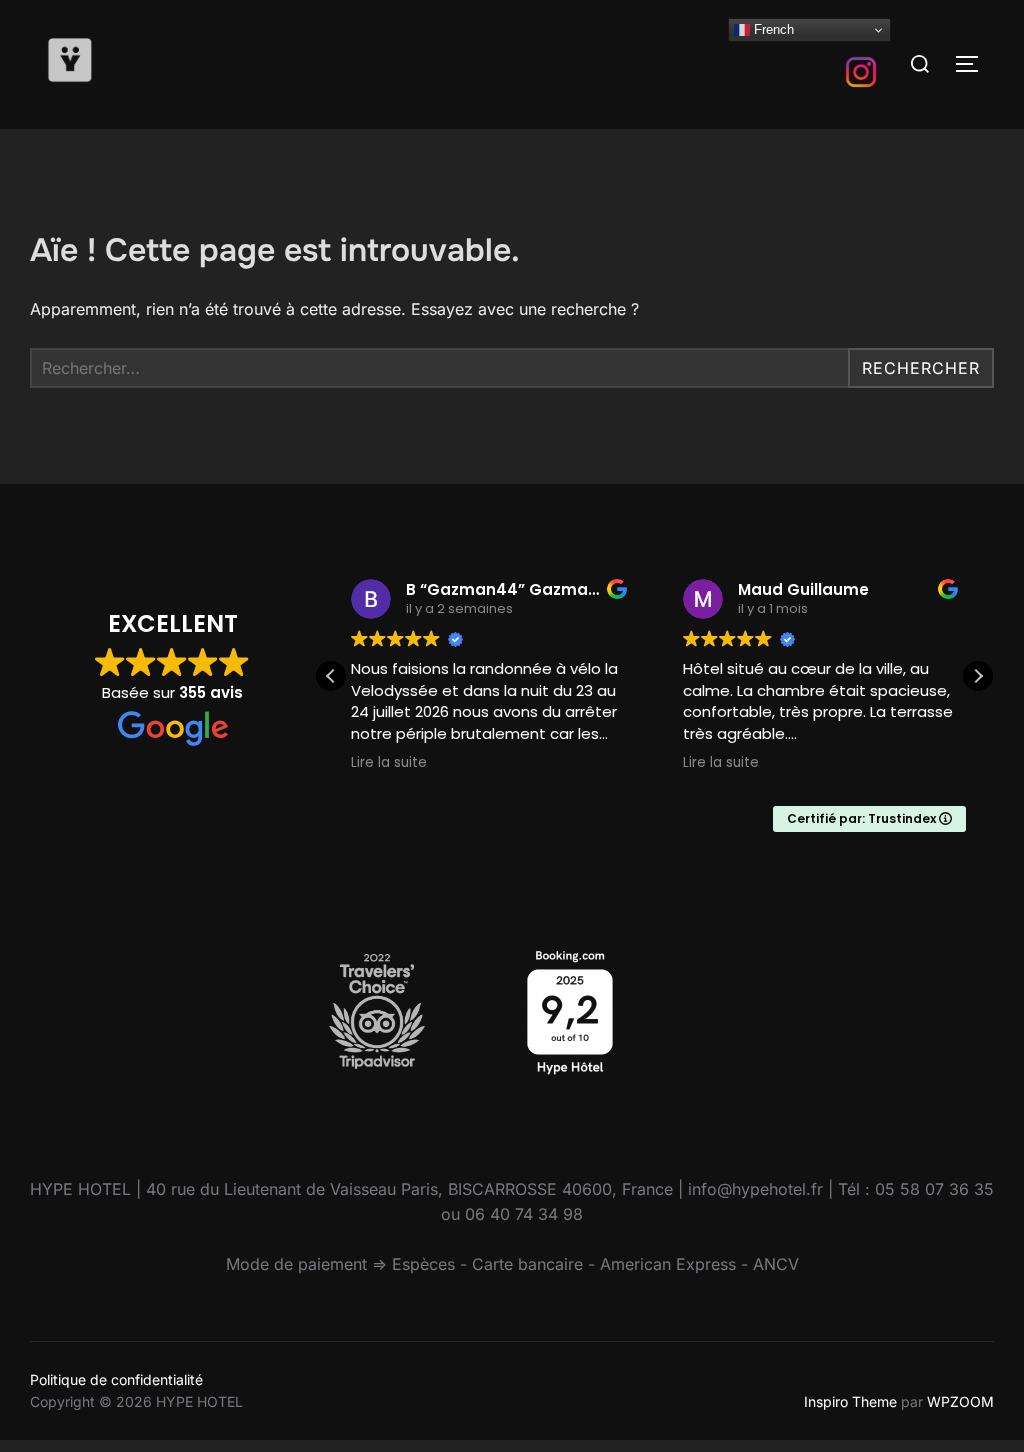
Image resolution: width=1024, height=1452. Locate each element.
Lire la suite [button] (389, 763)
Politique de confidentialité (116, 1379)
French (772, 29)
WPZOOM (960, 1401)
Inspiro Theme (850, 1401)
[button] (978, 676)
